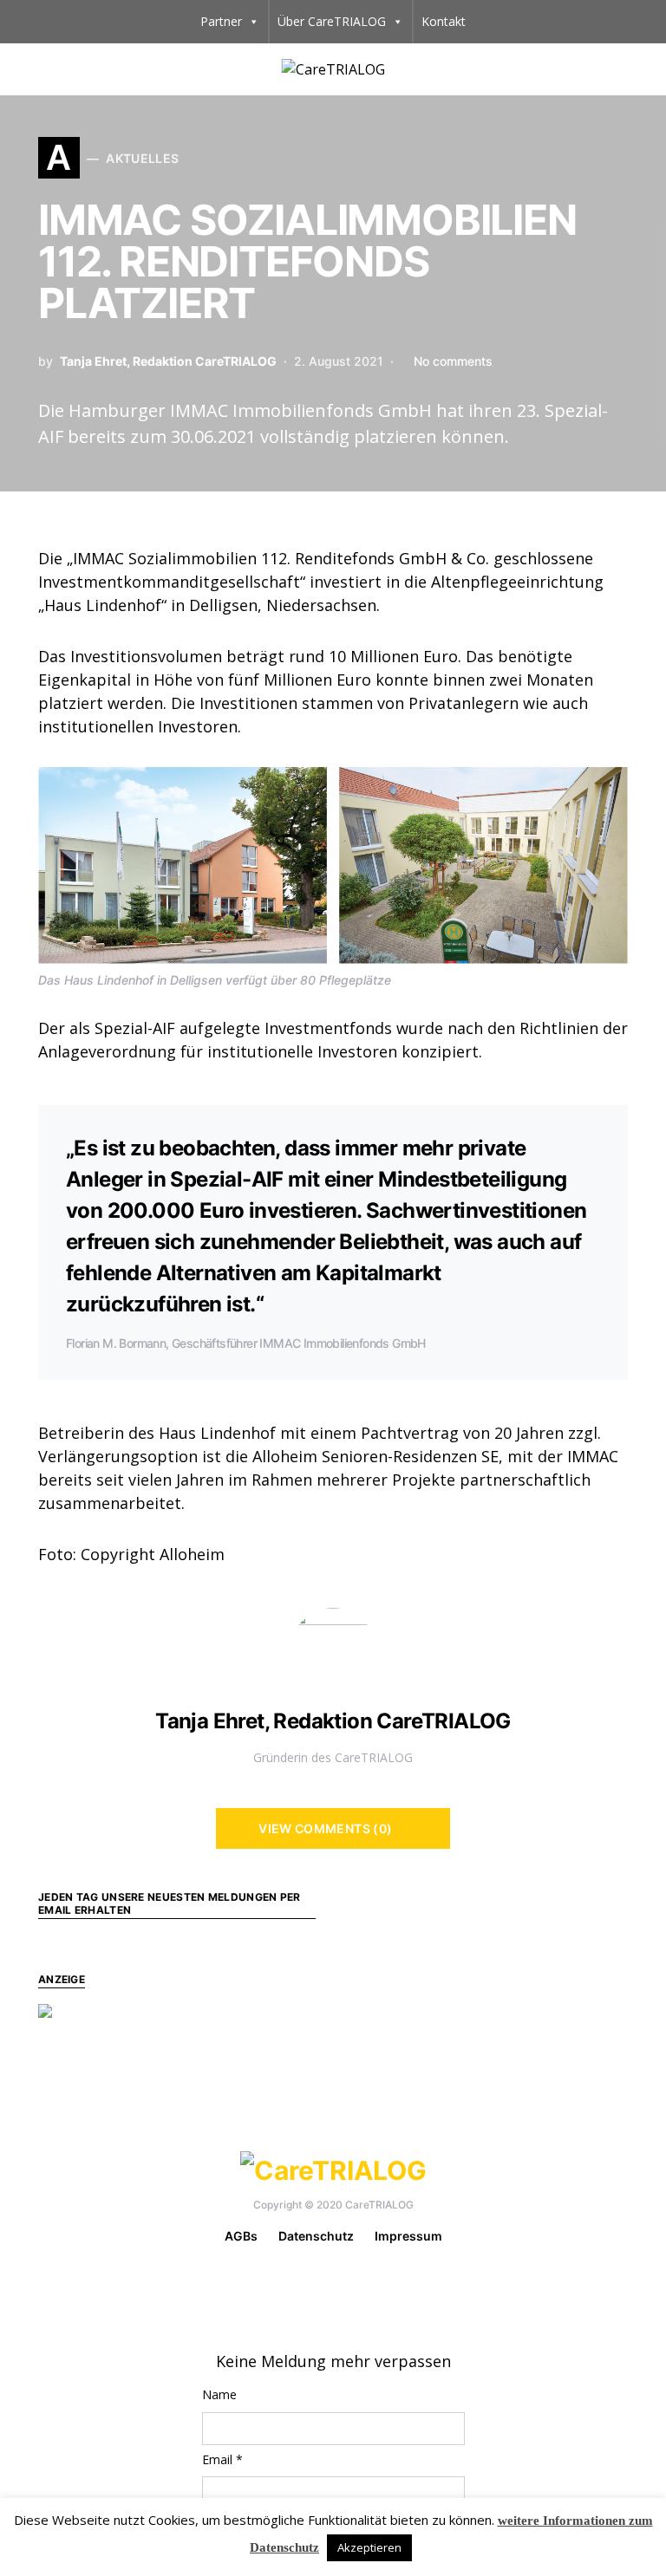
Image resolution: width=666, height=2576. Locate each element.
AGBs (241, 2236)
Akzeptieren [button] (369, 2547)
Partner (221, 21)
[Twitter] (349, 2274)
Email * (222, 2459)
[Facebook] (321, 2274)
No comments (453, 361)
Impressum (408, 2236)
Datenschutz (316, 2236)
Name (219, 2394)
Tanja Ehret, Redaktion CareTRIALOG (168, 361)
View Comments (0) (325, 1828)
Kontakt (444, 21)
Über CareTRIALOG (332, 21)
